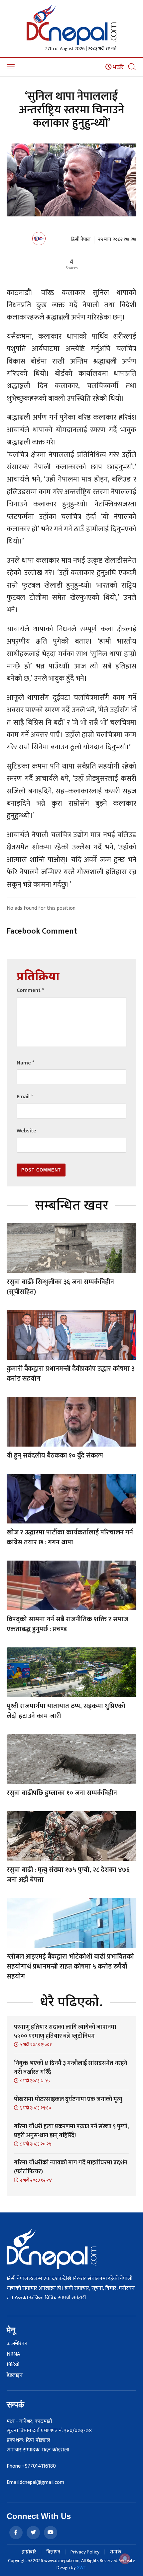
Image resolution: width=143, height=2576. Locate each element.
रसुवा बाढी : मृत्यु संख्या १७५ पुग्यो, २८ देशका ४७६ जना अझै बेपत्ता (68, 1875)
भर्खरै (118, 67)
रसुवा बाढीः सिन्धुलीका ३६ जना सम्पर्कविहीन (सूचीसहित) (60, 1287)
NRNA (13, 2354)
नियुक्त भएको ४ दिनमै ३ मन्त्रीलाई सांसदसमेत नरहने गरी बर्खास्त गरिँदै (71, 2068)
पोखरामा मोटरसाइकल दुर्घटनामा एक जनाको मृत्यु (68, 2099)
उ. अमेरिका (17, 2344)
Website (26, 1131)
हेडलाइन (15, 2376)
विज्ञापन (53, 2552)
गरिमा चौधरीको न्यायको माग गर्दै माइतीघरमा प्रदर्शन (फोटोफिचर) (71, 2167)
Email (25, 1097)
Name (25, 1063)
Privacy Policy (85, 2552)
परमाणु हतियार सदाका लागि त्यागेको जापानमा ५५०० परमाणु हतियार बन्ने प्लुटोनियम (65, 2032)
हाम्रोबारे (29, 2552)
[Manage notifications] (125, 2559)
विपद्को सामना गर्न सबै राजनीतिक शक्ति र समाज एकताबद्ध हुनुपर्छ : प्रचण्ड (68, 1624)
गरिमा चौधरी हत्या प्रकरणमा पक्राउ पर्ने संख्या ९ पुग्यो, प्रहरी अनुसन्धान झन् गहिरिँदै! (71, 2131)
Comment (30, 990)
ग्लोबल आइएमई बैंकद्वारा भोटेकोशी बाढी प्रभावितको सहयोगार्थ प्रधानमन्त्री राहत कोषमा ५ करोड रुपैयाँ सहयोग (70, 1967)
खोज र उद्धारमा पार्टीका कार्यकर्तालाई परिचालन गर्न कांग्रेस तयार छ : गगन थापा (70, 1537)
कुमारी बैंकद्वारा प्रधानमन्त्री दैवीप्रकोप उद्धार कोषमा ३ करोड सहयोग (71, 1374)
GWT (81, 2568)
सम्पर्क (116, 2552)
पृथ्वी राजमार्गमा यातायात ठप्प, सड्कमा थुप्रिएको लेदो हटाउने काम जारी (66, 1711)
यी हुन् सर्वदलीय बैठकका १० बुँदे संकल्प (55, 1456)
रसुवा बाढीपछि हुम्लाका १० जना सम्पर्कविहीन (62, 1793)
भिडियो (13, 2365)
